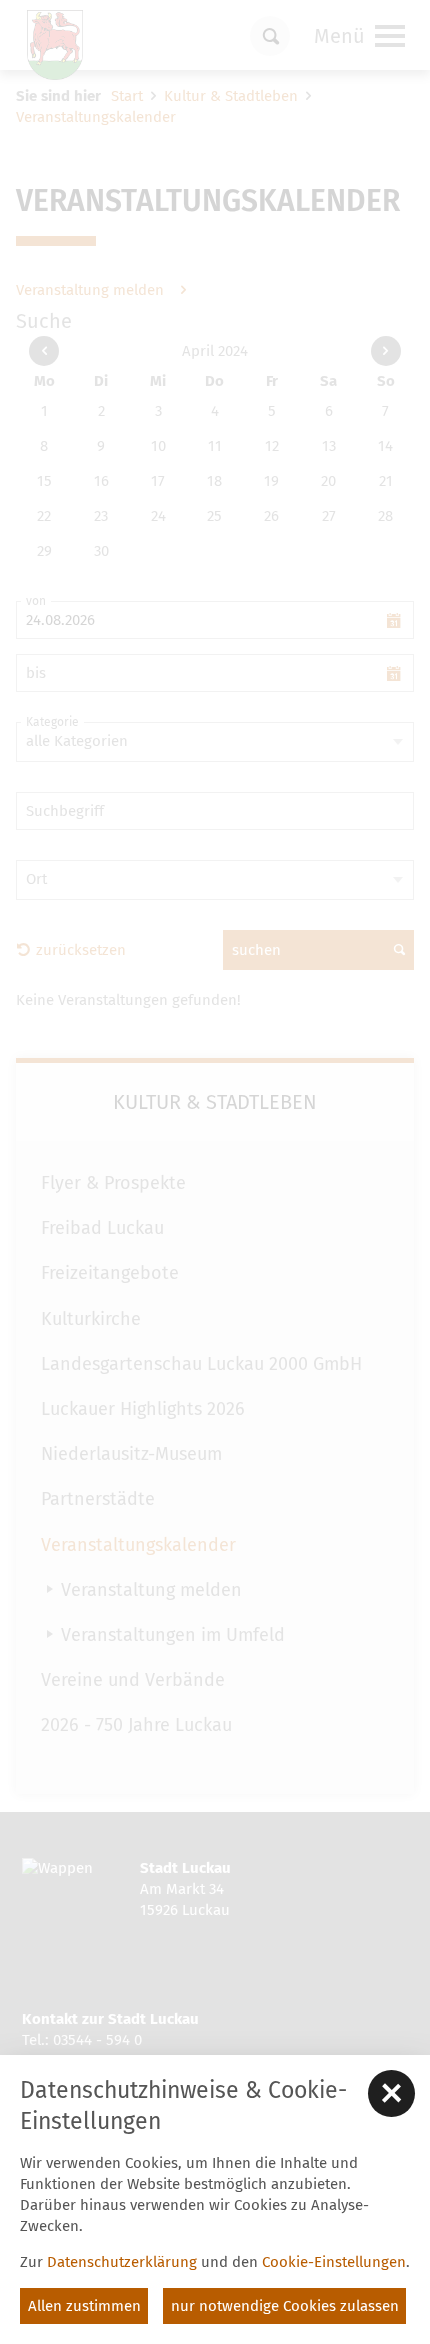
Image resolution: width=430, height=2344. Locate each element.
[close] (391, 2093)
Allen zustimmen (84, 2306)
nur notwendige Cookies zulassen (285, 2306)
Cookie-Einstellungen (334, 2262)
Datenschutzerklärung (122, 2262)
